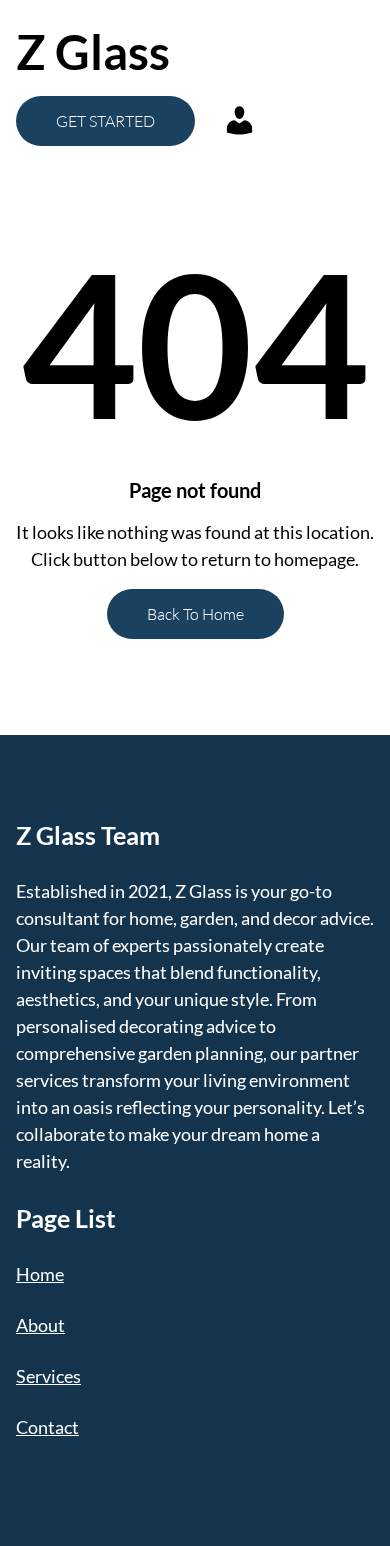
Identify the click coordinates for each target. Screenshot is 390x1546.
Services (48, 1376)
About (40, 1325)
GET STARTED (105, 121)
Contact (47, 1427)
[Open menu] (286, 52)
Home (40, 1274)
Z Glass (93, 51)
